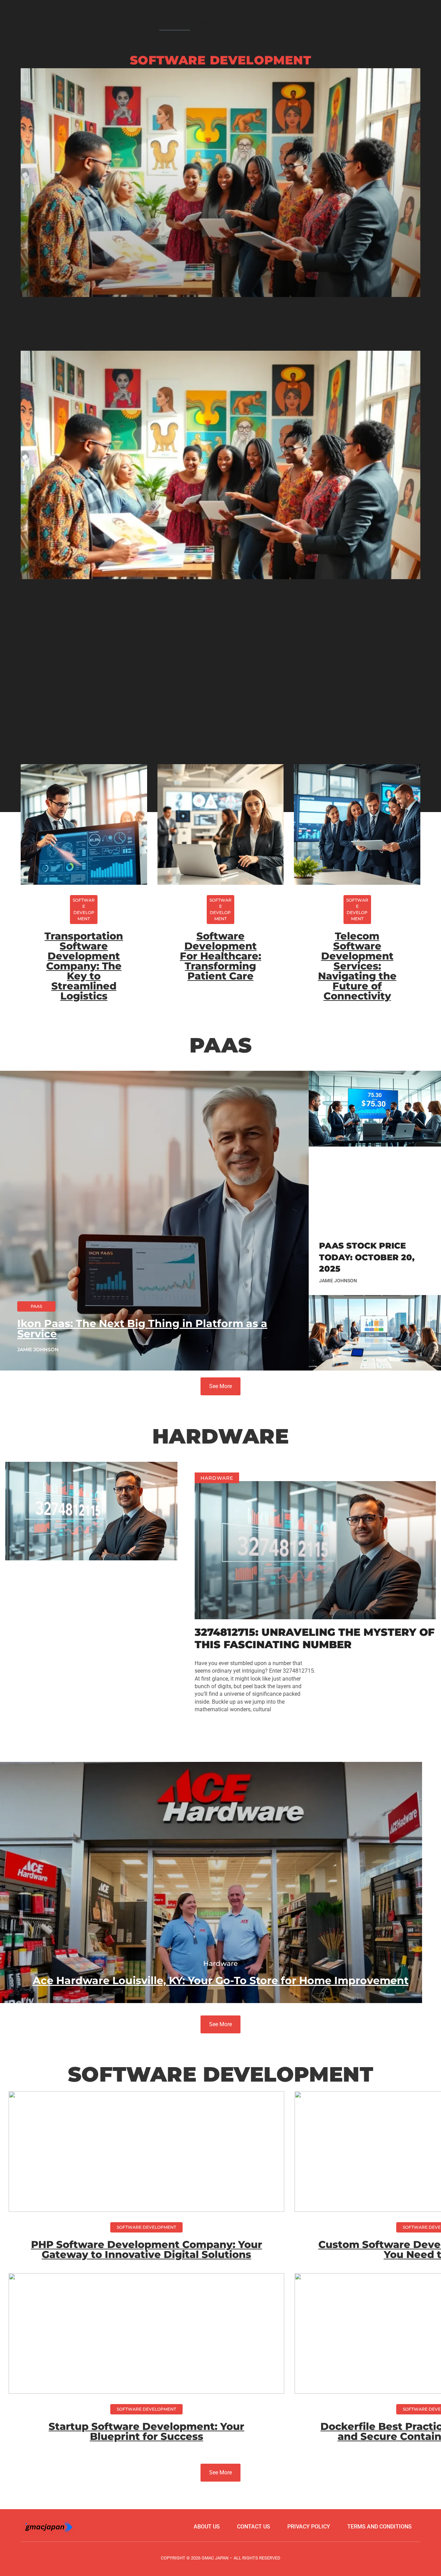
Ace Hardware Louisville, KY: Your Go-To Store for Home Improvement (221, 1980)
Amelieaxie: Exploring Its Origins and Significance (221, 320)
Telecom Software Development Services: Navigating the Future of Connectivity (357, 966)
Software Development (229, 23)
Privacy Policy (309, 2527)
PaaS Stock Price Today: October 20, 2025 (367, 1257)
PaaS (282, 23)
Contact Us (398, 23)
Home (175, 23)
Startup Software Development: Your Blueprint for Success (146, 2431)
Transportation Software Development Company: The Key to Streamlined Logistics (84, 966)
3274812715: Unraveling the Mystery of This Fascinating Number (315, 1638)
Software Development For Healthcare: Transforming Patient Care (220, 956)
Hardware (316, 23)
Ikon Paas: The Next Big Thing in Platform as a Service (142, 1329)
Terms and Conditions (380, 2527)
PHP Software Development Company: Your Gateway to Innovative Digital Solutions (147, 2249)
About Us (356, 23)
